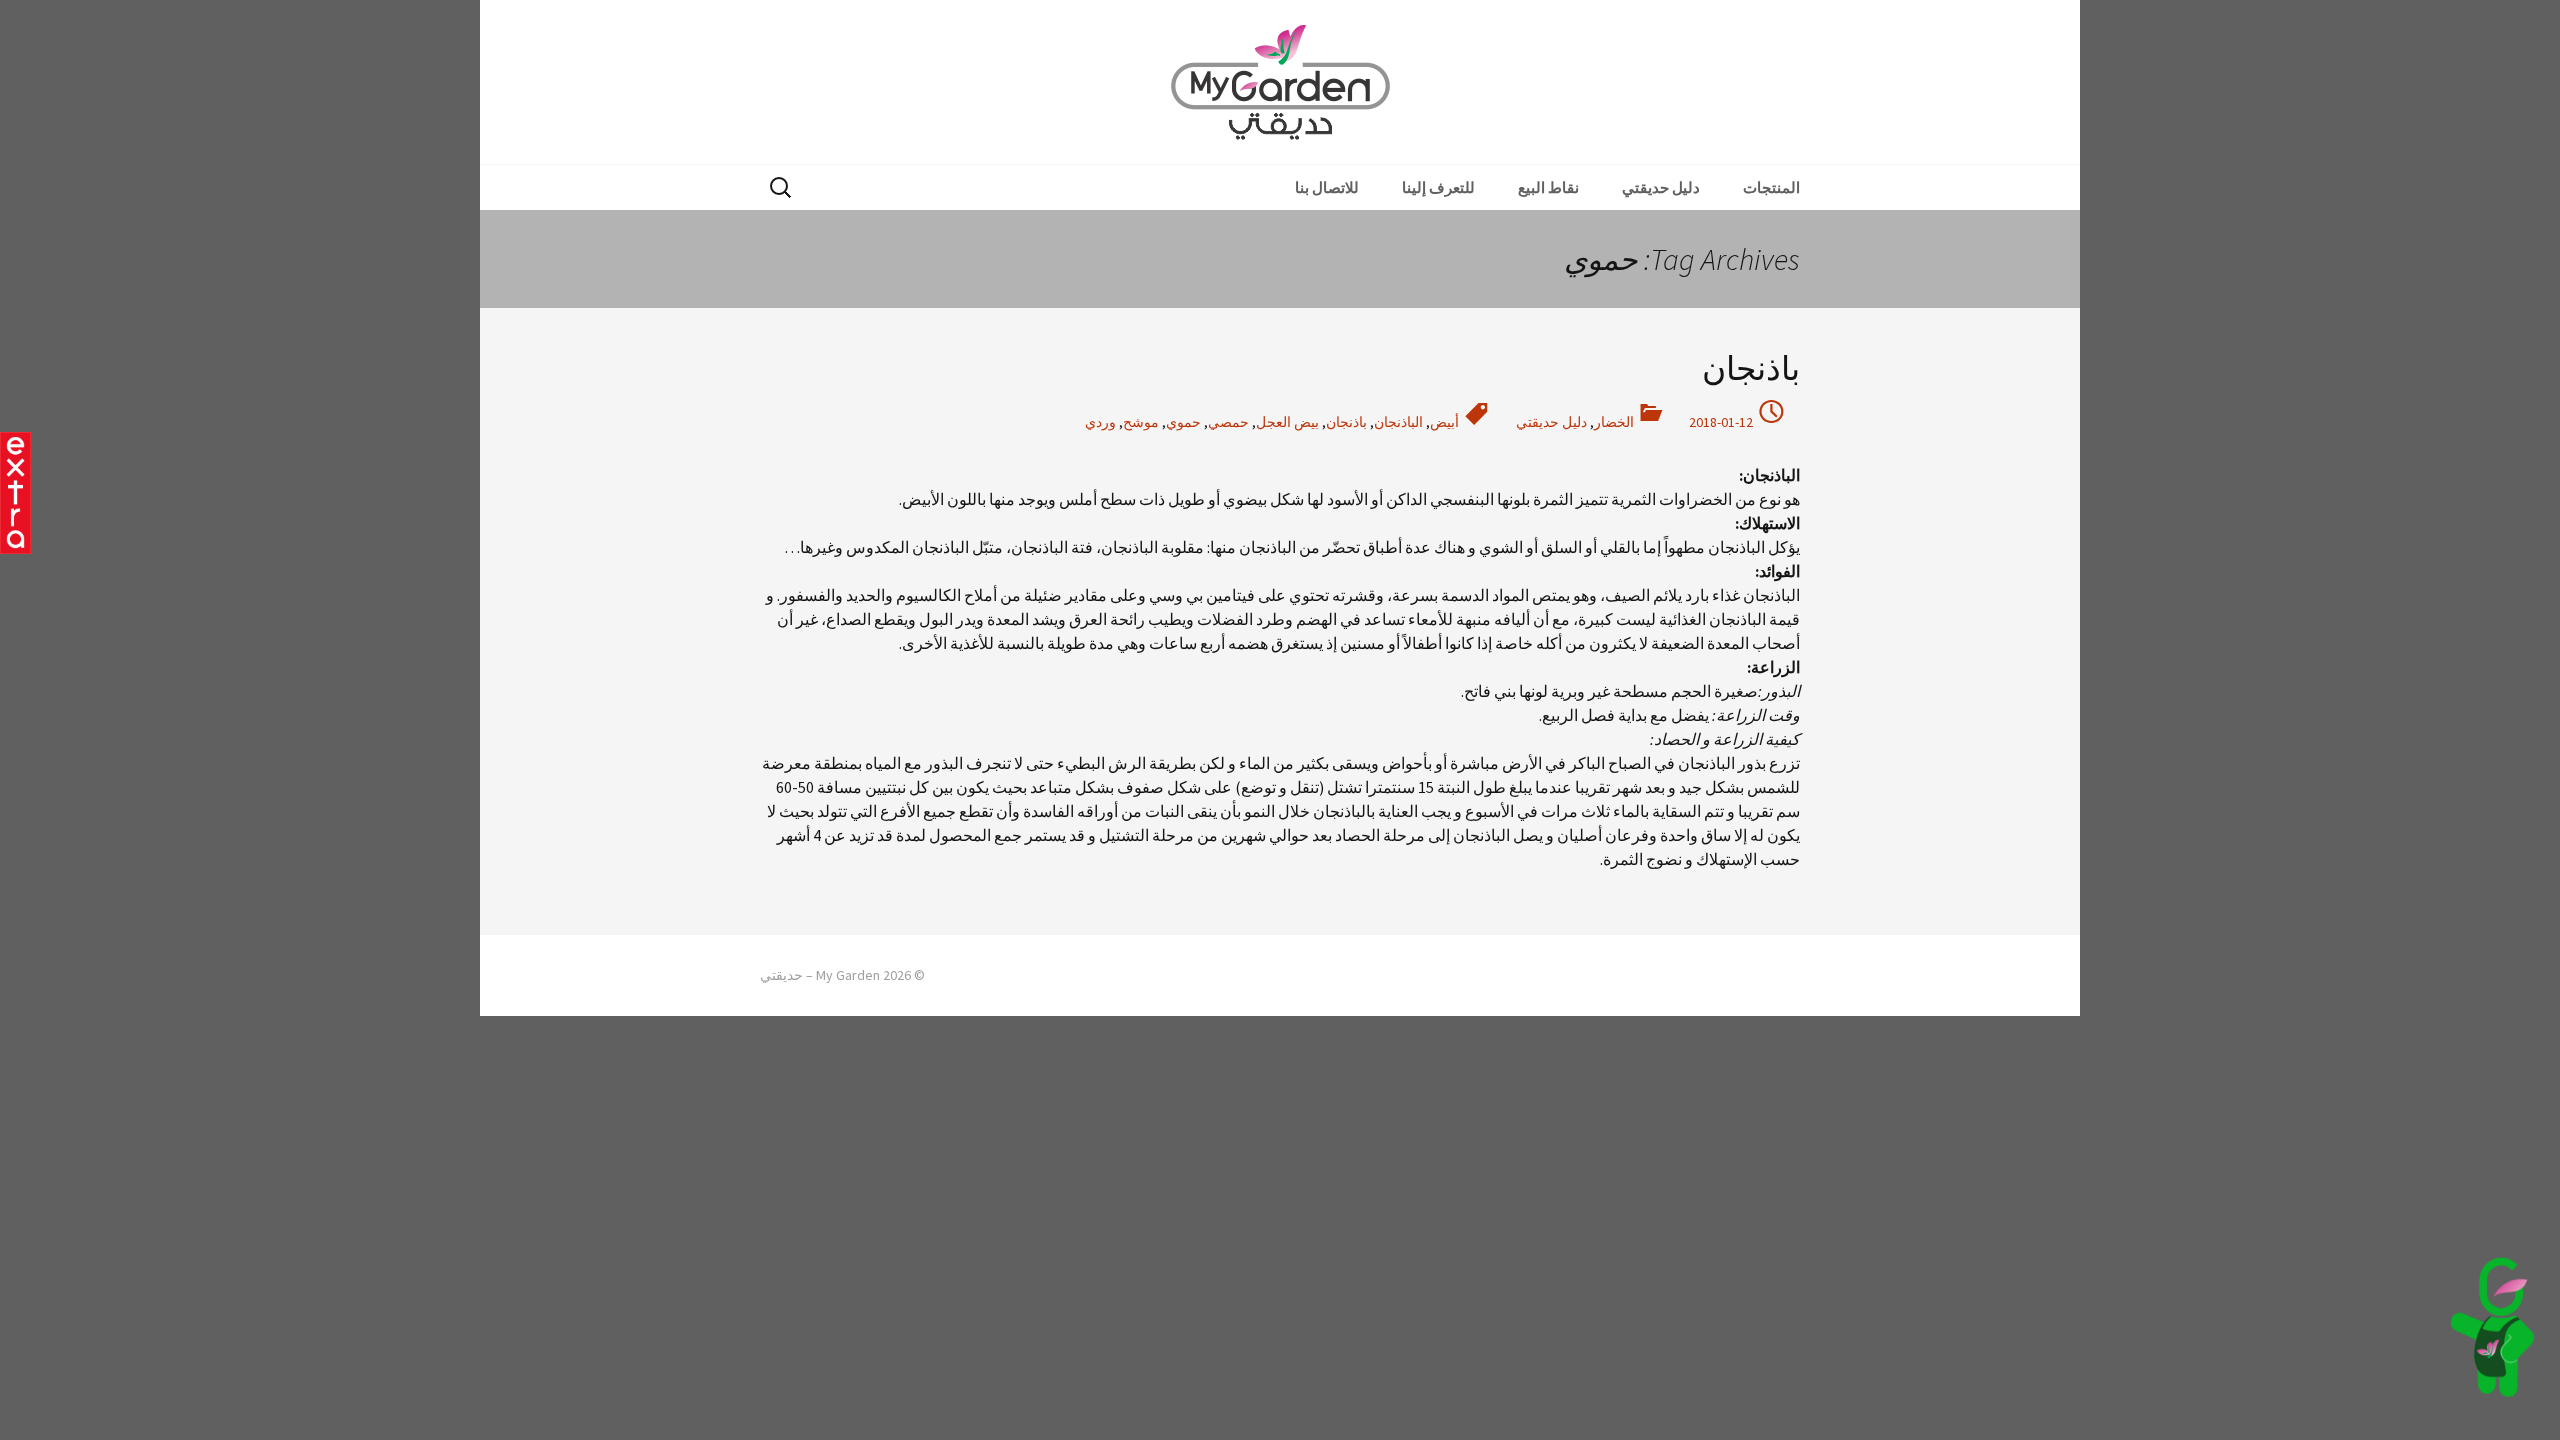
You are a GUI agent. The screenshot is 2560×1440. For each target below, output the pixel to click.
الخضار (1614, 422)
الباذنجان (1398, 422)
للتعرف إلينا (1438, 187)
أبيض (1444, 422)
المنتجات (1771, 187)
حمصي (1228, 422)
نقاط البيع (1548, 187)
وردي (1100, 422)
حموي (1183, 422)
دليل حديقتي (1661, 187)
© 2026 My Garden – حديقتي (842, 975)
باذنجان (1751, 369)
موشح (1141, 422)
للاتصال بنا (1327, 187)
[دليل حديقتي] (2492, 1327)
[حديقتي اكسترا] (15, 493)
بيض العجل (1287, 422)
